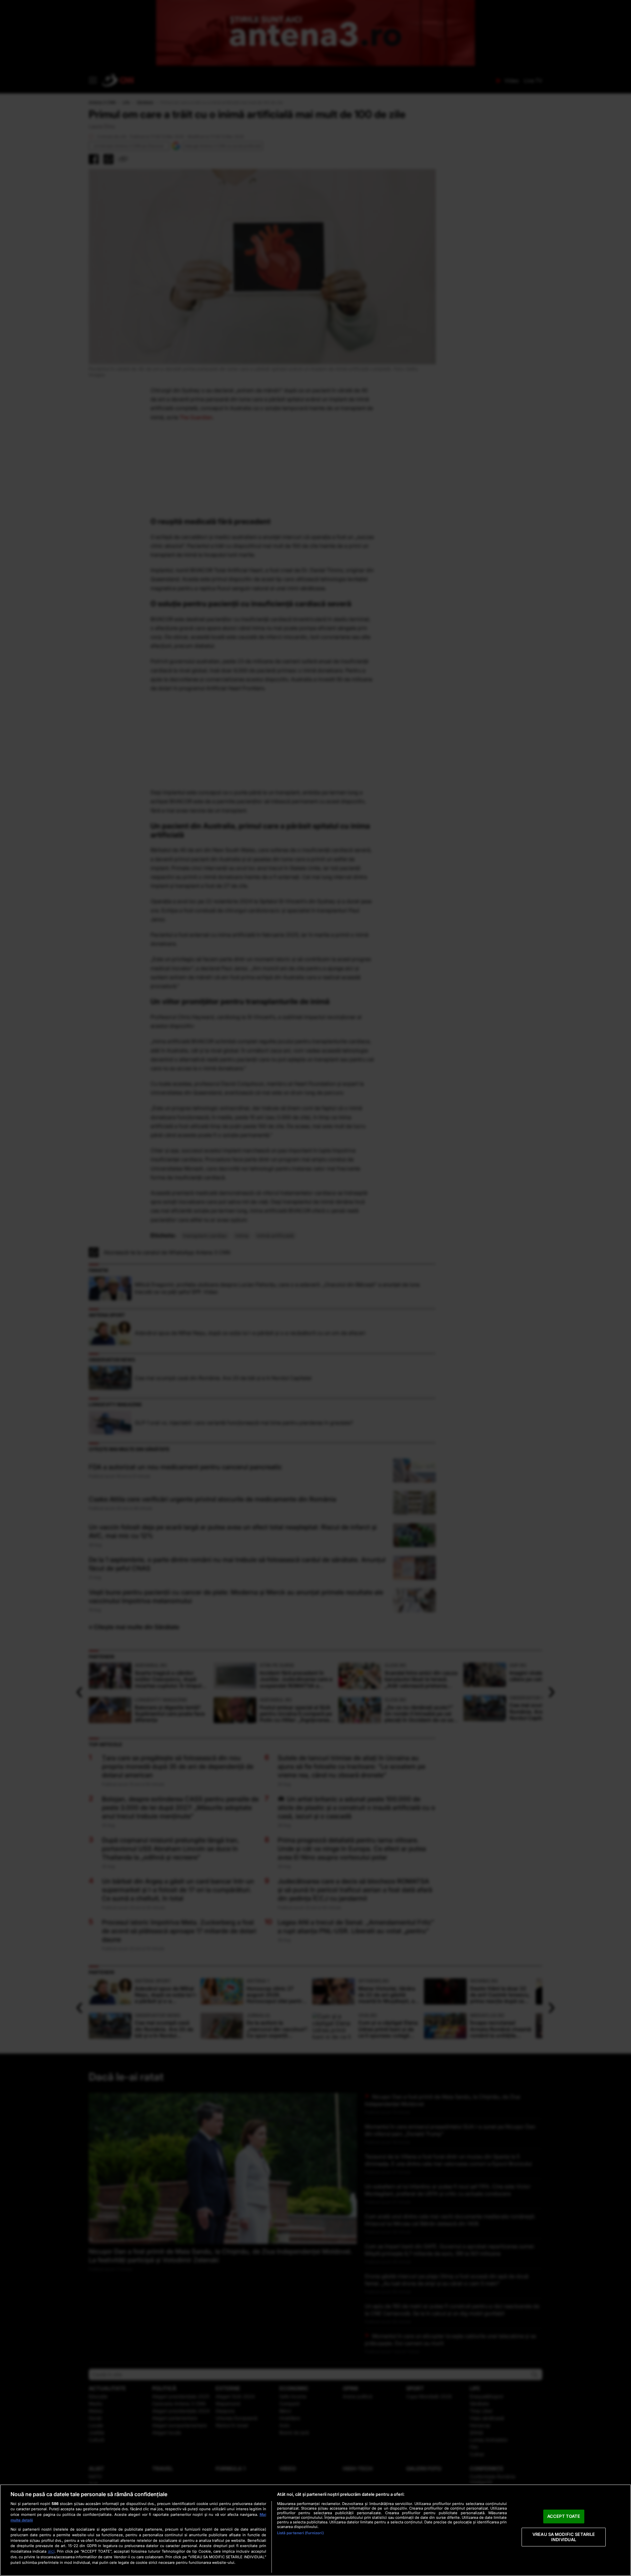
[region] (315, 2530)
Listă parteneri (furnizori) (300, 2533)
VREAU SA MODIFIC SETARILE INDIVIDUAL (564, 2537)
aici (51, 2551)
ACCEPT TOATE (564, 2516)
